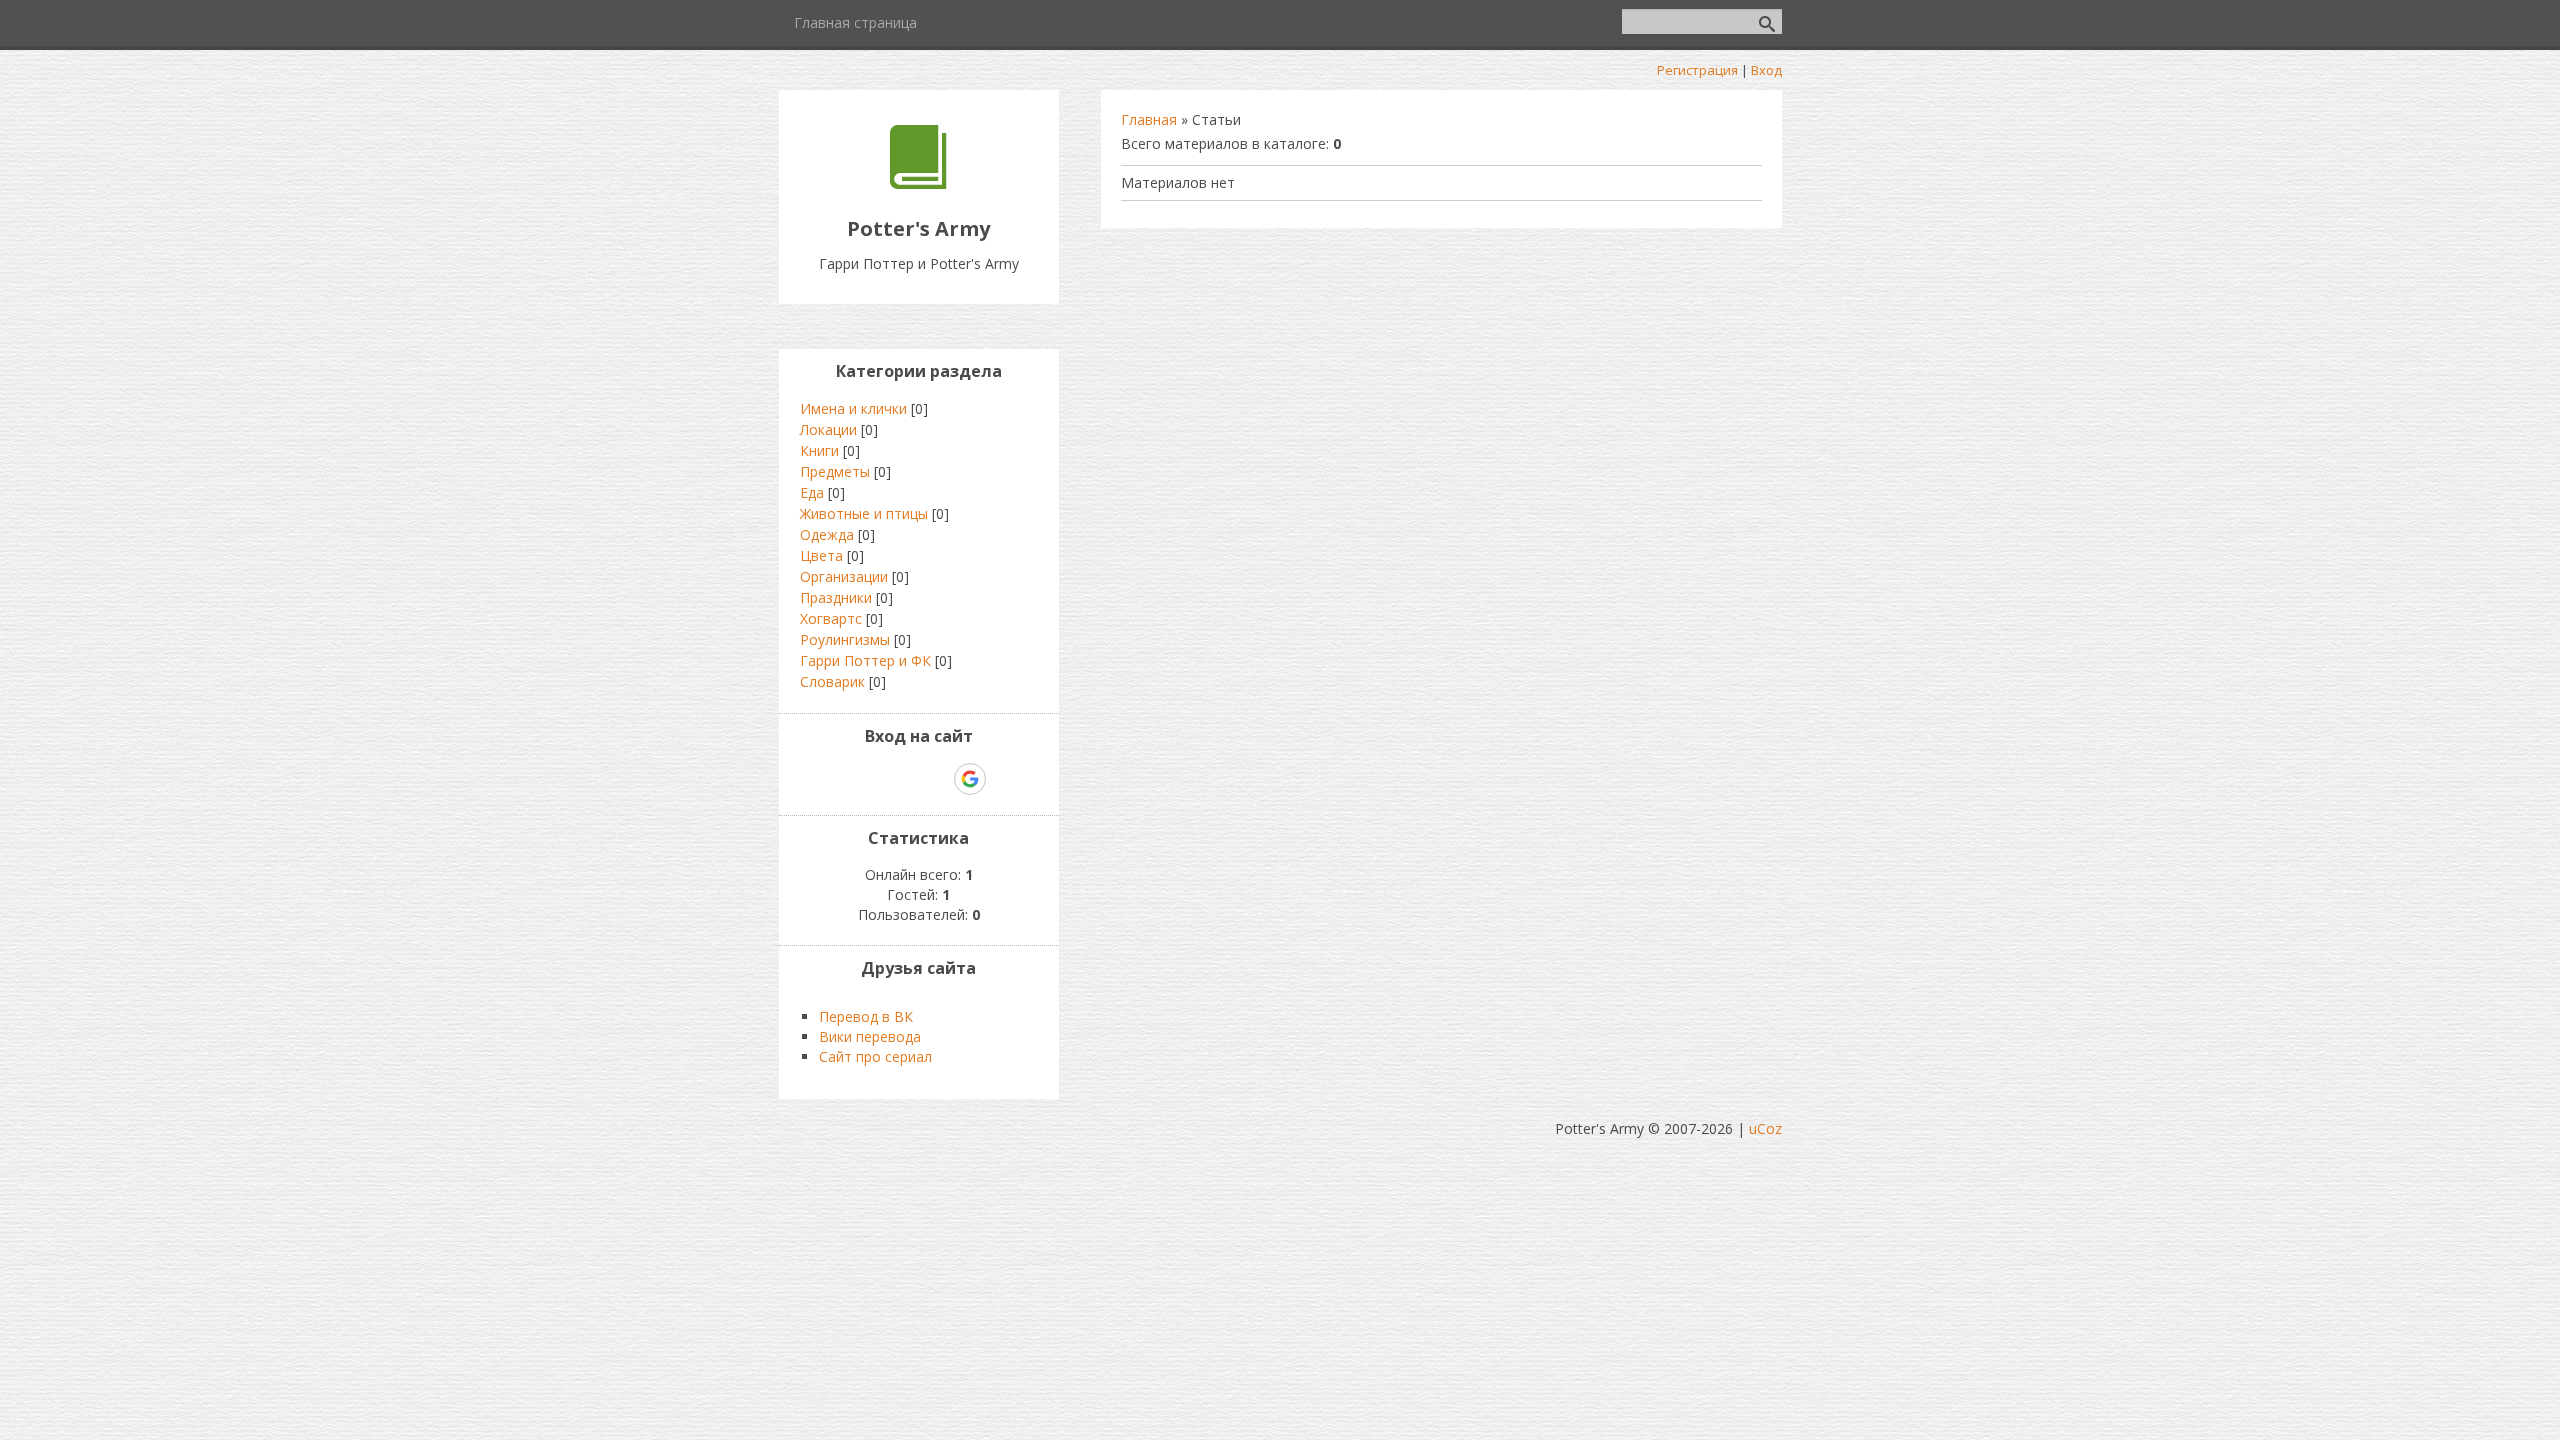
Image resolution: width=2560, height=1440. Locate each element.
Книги (819, 450)
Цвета (821, 555)
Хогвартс (831, 618)
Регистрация (1697, 70)
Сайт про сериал (875, 1056)
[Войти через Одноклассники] (1005, 779)
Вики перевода (870, 1036)
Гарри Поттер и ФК (865, 660)
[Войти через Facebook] (901, 779)
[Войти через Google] (970, 779)
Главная (1149, 119)
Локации (828, 429)
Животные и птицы (864, 513)
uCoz (1765, 1128)
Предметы (835, 471)
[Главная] (918, 183)
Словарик (832, 681)
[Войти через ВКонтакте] (867, 779)
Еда (812, 492)
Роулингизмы (845, 639)
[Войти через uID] (833, 779)
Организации (844, 576)
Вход (1766, 70)
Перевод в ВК (866, 1016)
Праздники (836, 597)
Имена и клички (853, 408)
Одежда (827, 534)
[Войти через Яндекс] (935, 779)
